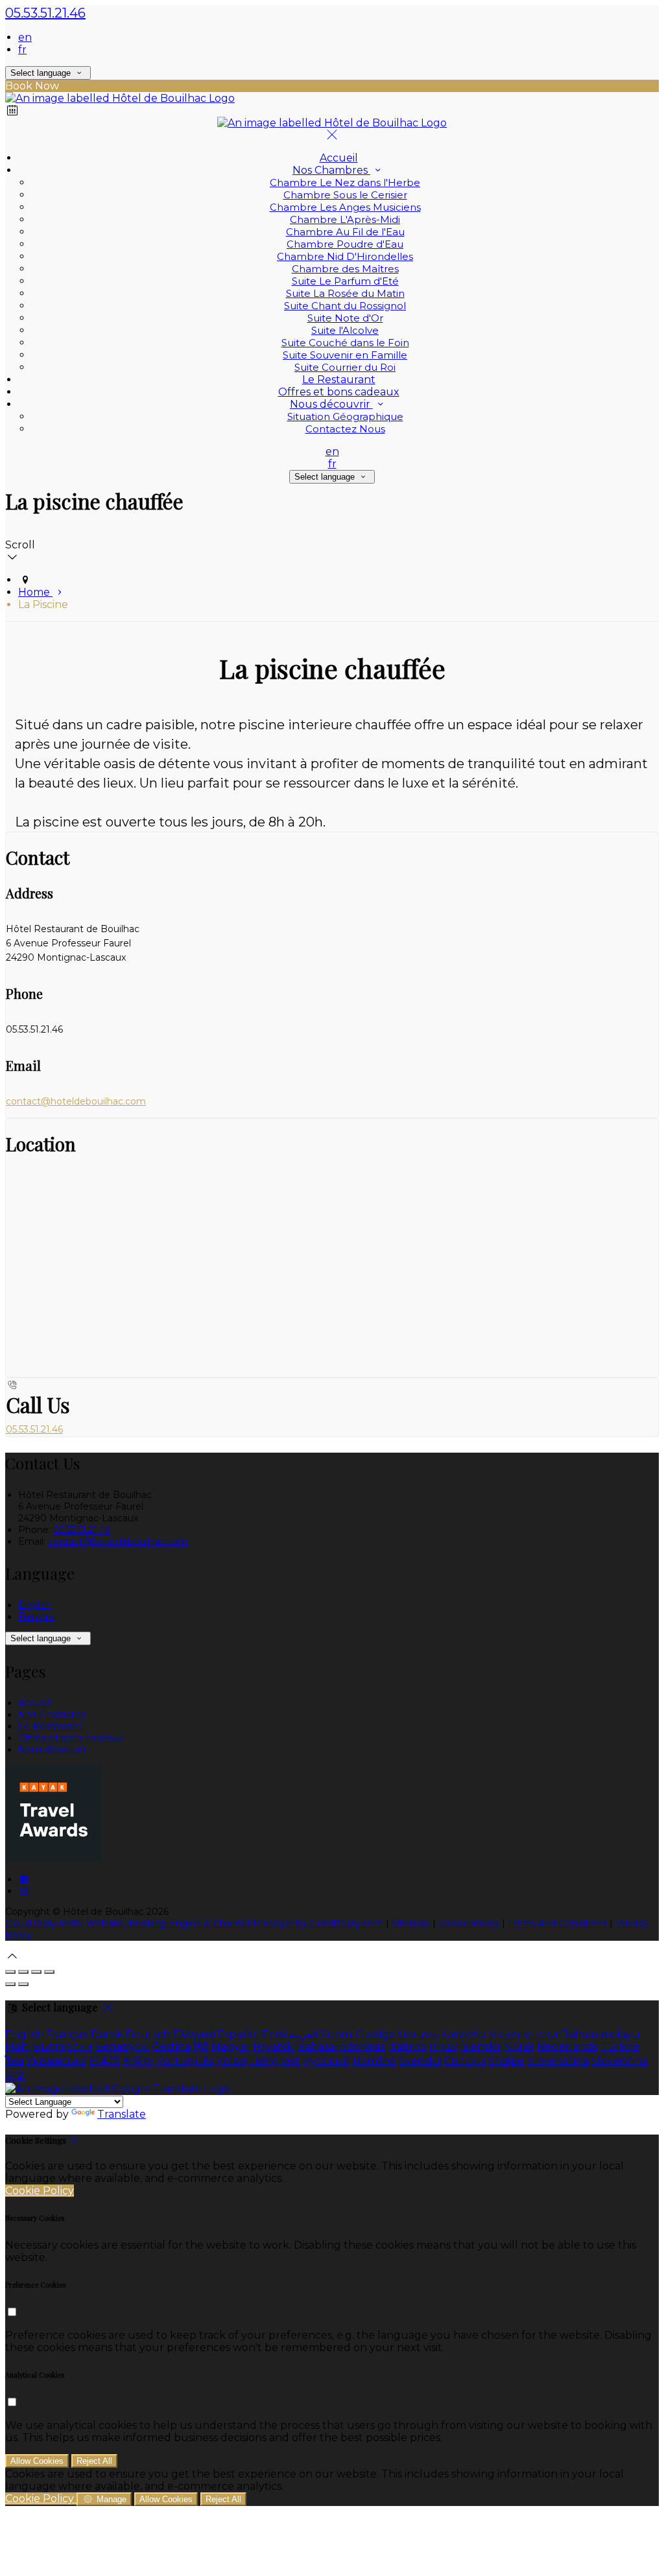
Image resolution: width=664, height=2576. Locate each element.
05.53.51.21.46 (45, 13)
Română (374, 2061)
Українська (56, 2061)
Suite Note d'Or (345, 318)
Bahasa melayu (600, 2034)
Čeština (172, 2047)
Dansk (107, 2034)
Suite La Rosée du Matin (345, 293)
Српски (465, 2061)
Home (35, 592)
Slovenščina (558, 2061)
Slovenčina (620, 2061)
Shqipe (506, 2061)
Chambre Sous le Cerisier (345, 195)
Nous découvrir (331, 404)
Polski (231, 2061)
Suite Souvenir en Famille (345, 355)
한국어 (138, 2061)
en (25, 37)
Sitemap (411, 1923)
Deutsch (148, 2034)
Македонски (523, 2034)
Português (185, 2061)
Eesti (274, 2034)
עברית (443, 2047)
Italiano (408, 2047)
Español (239, 2034)
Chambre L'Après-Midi (345, 219)
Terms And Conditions (557, 1923)
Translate (122, 2114)
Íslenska (480, 2047)
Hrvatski (274, 2047)
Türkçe (620, 2047)
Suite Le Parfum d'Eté (345, 281)
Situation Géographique (345, 416)
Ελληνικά (194, 2034)
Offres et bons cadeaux (339, 392)
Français (36, 1617)
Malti (18, 2047)
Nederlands (567, 2047)
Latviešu (464, 2034)
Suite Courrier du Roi (345, 367)
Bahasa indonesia (342, 2047)
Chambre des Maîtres (345, 269)
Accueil (339, 158)
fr (22, 50)
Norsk (519, 2047)
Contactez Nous (345, 429)
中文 (16, 2075)
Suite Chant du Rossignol (345, 306)
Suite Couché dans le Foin (345, 343)
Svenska (420, 2061)
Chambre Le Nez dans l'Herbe (345, 182)
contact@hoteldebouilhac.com (76, 1101)
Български (63, 2047)
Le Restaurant (339, 380)
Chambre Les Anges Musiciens (345, 207)
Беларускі (123, 2047)
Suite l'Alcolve (345, 330)
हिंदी (201, 2047)
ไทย (14, 2061)
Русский (326, 2061)
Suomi (337, 2034)
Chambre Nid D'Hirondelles (345, 256)
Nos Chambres (331, 170)
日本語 (104, 2061)
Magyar (231, 2047)
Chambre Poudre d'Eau (345, 244)
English (35, 1605)
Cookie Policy (469, 1923)
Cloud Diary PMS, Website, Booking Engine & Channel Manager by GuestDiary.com (194, 1923)
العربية (303, 2034)
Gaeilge (376, 2034)
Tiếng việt (275, 2061)
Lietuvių (419, 2034)
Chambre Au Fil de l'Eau (345, 232)
